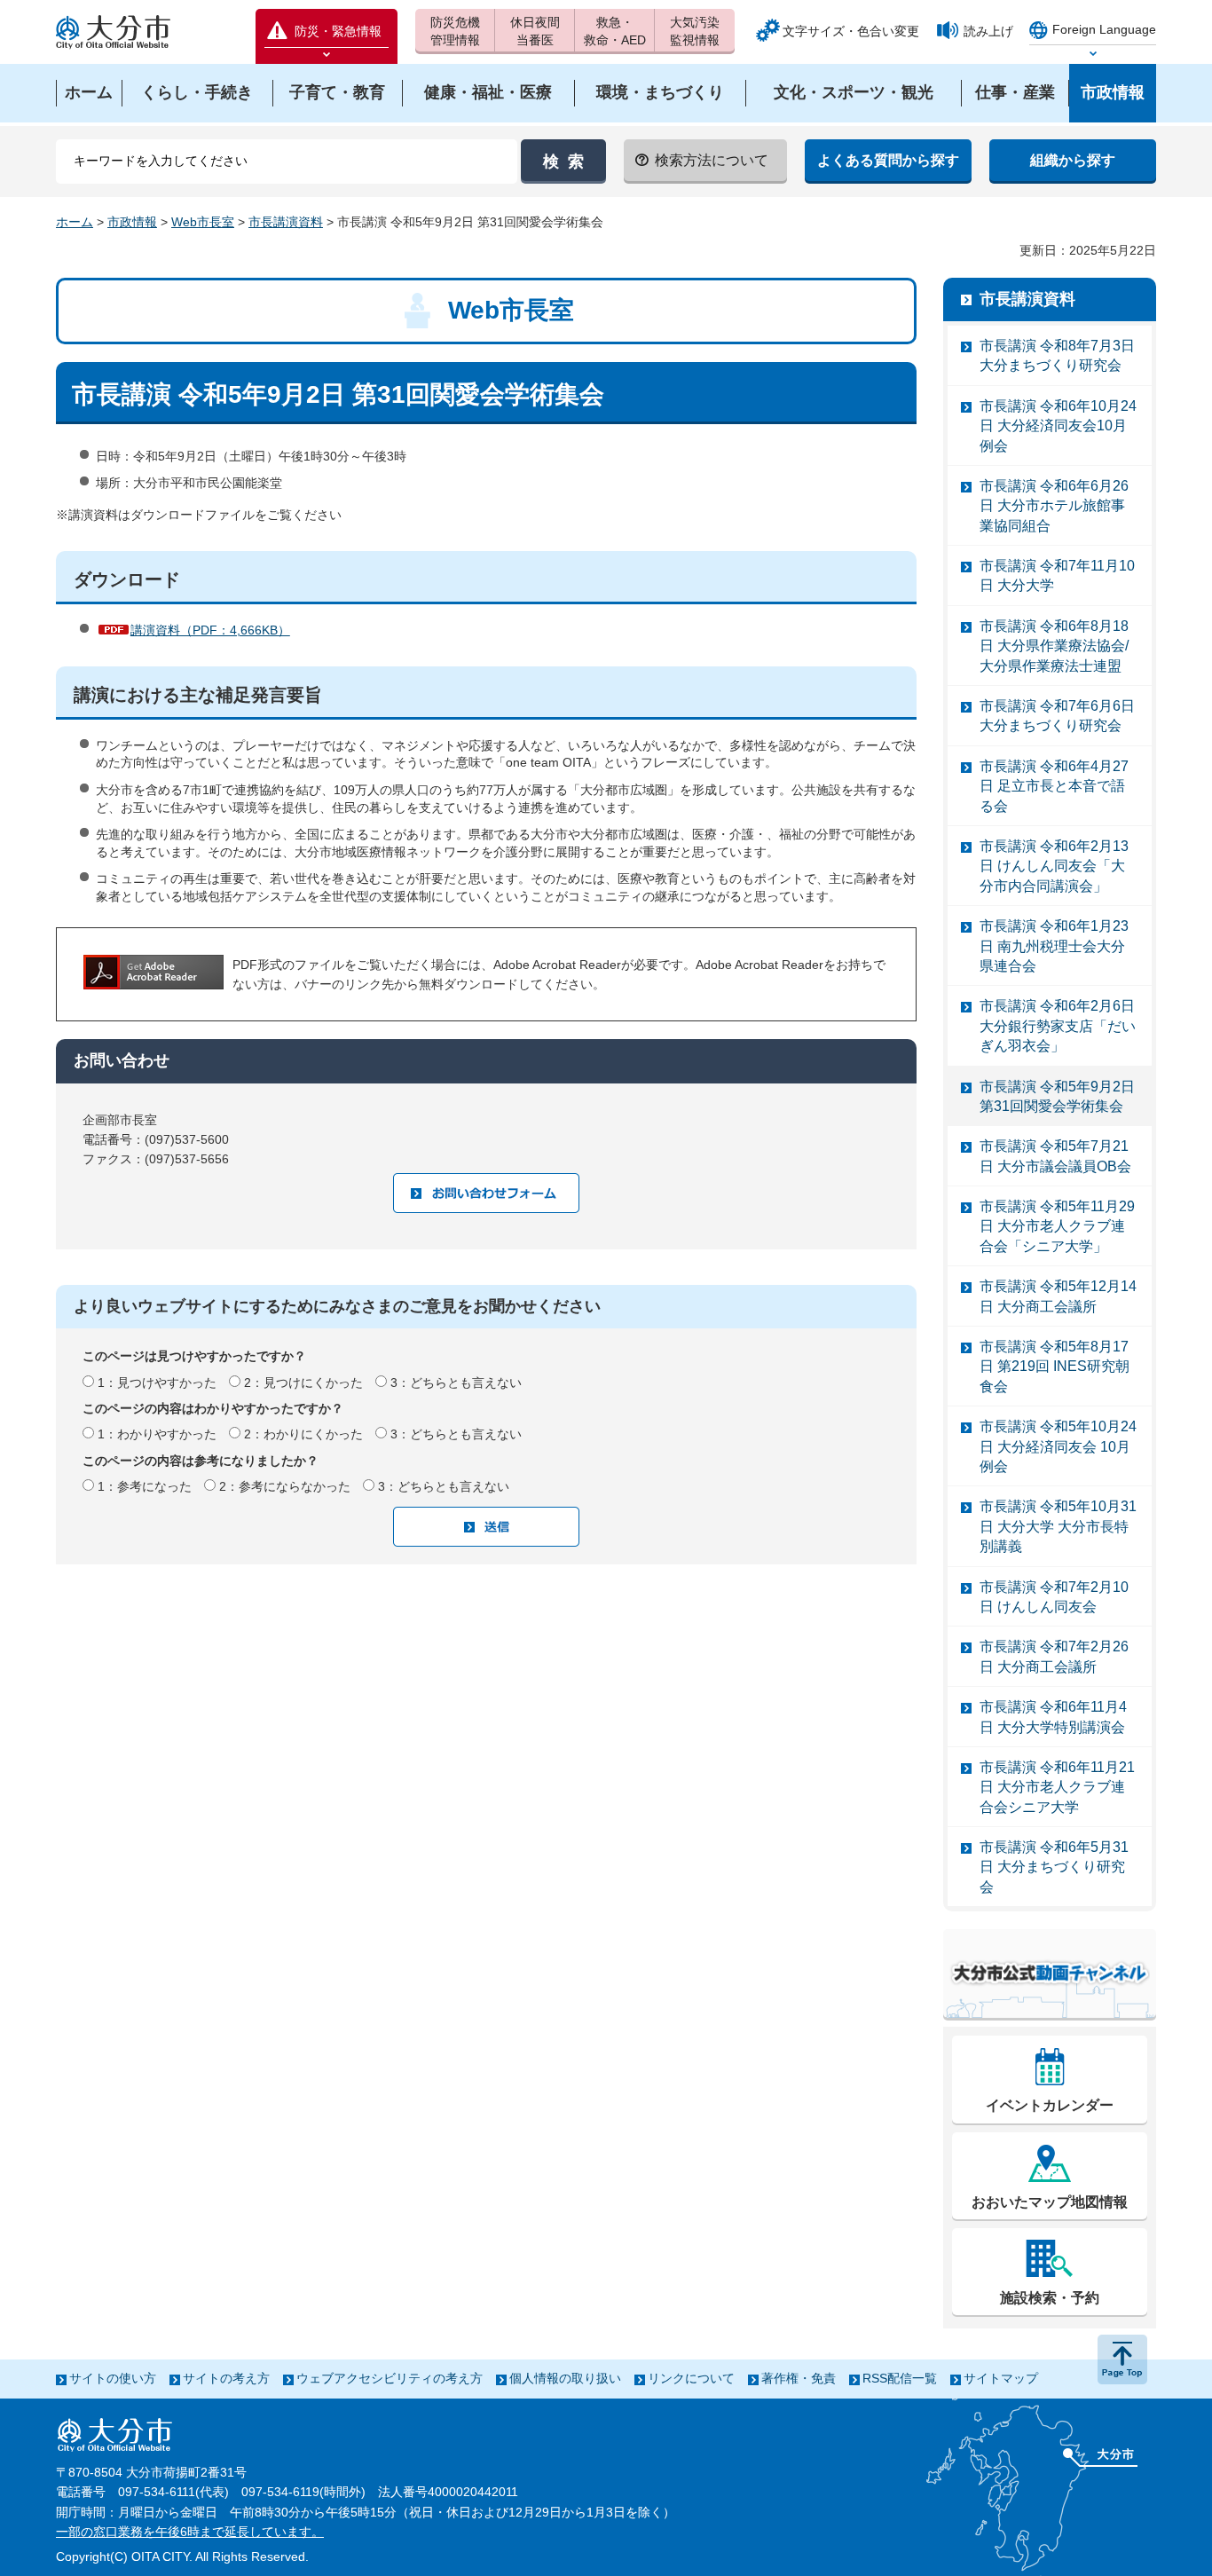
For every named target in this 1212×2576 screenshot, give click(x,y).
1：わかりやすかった (157, 1434)
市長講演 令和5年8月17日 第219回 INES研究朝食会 (1055, 1367)
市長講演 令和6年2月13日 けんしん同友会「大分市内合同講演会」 (1054, 866)
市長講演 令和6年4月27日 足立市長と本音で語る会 (1054, 786)
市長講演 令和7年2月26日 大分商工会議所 (1054, 1656)
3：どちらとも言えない (456, 1383)
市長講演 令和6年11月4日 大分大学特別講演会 (1053, 1717)
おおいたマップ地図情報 (1050, 2202)
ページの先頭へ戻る (1122, 2359)
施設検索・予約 (1050, 2298)
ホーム (75, 222)
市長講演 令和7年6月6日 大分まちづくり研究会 (1057, 716)
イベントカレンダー (1050, 2105)
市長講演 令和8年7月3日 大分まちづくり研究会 (1057, 355)
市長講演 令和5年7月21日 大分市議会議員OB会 (1055, 1156)
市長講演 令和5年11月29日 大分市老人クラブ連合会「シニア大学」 (1057, 1226)
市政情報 (132, 222)
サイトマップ (1001, 2378)
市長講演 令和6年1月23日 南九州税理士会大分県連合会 (1054, 946)
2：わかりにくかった (303, 1434)
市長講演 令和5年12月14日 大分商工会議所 (1058, 1296)
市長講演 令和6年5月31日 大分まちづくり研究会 (1054, 1867)
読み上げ (988, 31)
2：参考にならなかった (285, 1486)
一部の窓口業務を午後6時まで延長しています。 (190, 2532)
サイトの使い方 (113, 2378)
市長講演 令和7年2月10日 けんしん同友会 (1054, 1597)
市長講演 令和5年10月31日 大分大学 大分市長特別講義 (1058, 1526)
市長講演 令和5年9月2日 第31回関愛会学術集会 (1057, 1096)
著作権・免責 (799, 2378)
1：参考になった (145, 1486)
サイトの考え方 (226, 2378)
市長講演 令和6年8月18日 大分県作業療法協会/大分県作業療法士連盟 (1054, 646)
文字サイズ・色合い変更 (851, 31)
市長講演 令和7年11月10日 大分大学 (1057, 575)
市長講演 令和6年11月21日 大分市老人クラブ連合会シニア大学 (1057, 1787)
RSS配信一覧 (900, 2378)
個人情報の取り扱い (565, 2378)
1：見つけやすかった (157, 1383)
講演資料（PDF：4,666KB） (210, 630)
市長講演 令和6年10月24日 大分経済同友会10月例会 (1058, 426)
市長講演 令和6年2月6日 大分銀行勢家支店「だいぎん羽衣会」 (1058, 1026)
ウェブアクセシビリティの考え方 (390, 2378)
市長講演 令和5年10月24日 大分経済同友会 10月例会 (1058, 1446)
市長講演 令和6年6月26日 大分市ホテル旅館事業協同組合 (1054, 506)
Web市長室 (203, 222)
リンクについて (691, 2378)
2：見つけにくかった (303, 1383)
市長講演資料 (286, 222)
